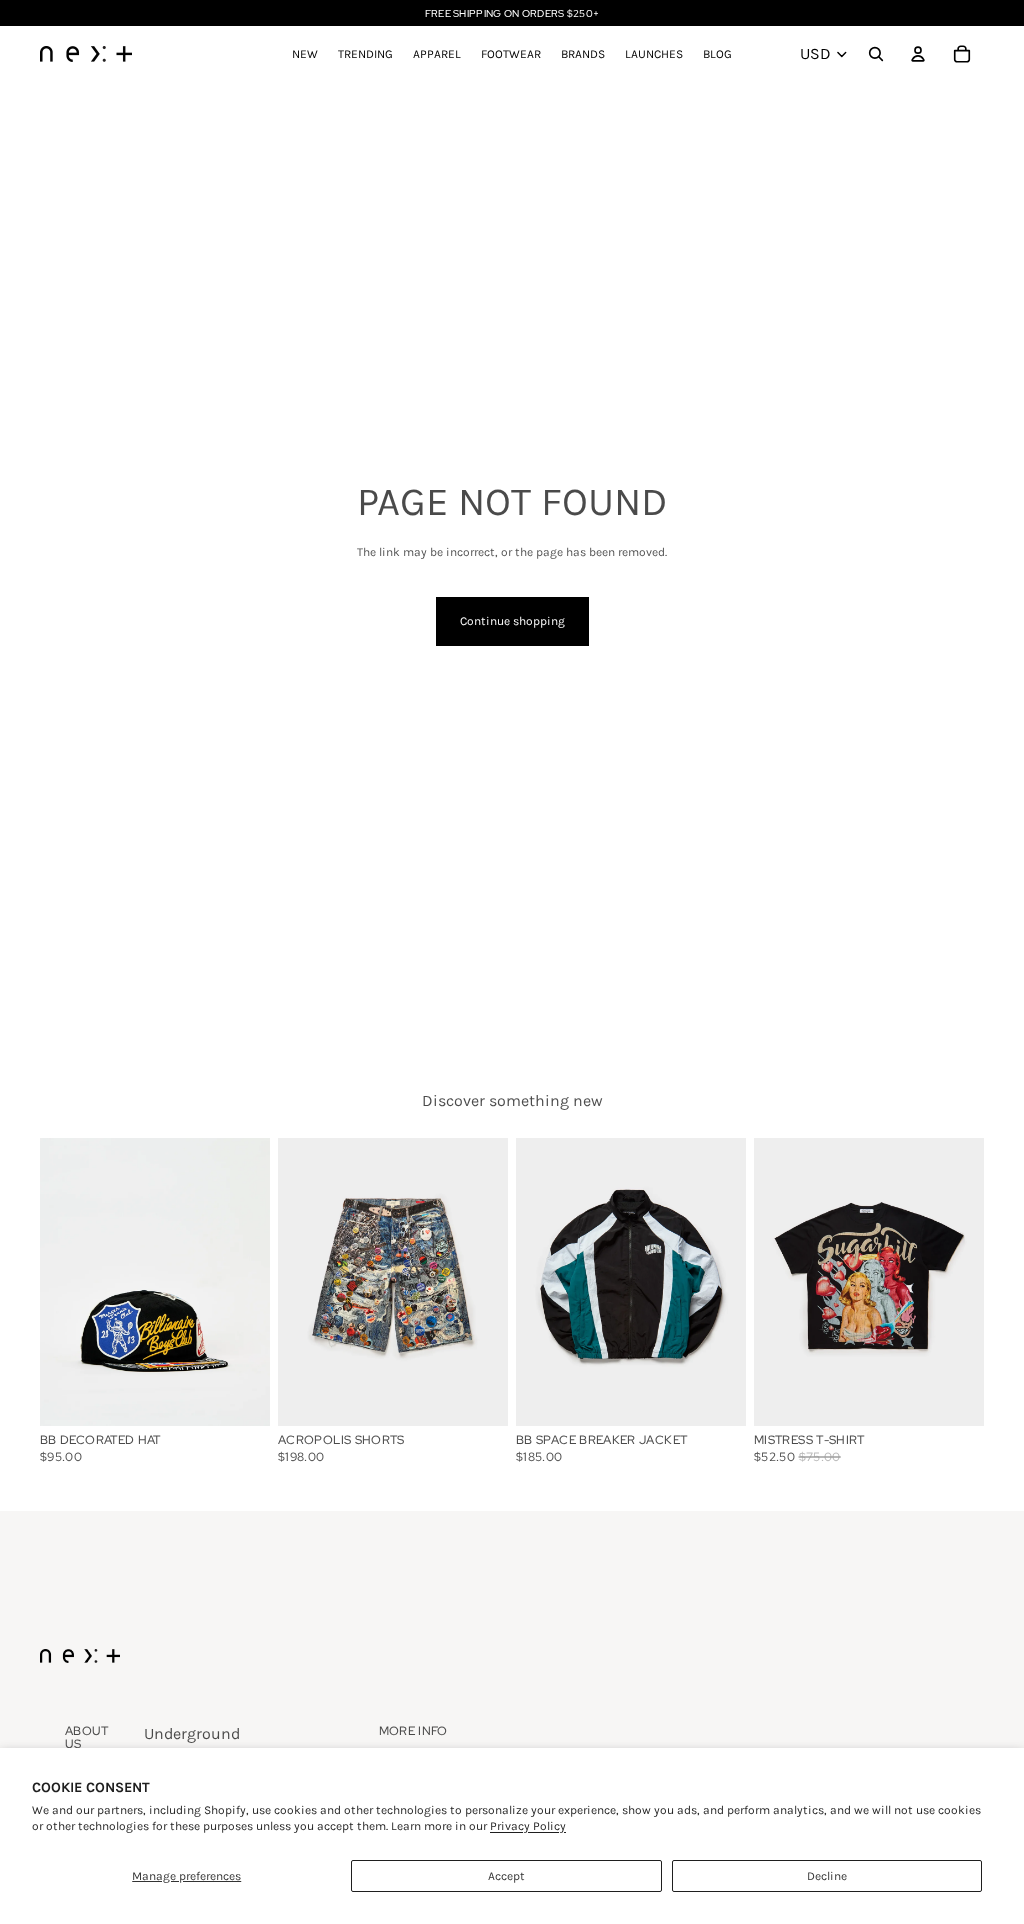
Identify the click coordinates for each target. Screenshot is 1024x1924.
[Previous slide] (55, 1281)
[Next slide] (254, 1281)
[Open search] (876, 54)
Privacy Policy (528, 1826)
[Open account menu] (918, 54)
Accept (506, 1876)
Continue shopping (512, 621)
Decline (827, 1876)
